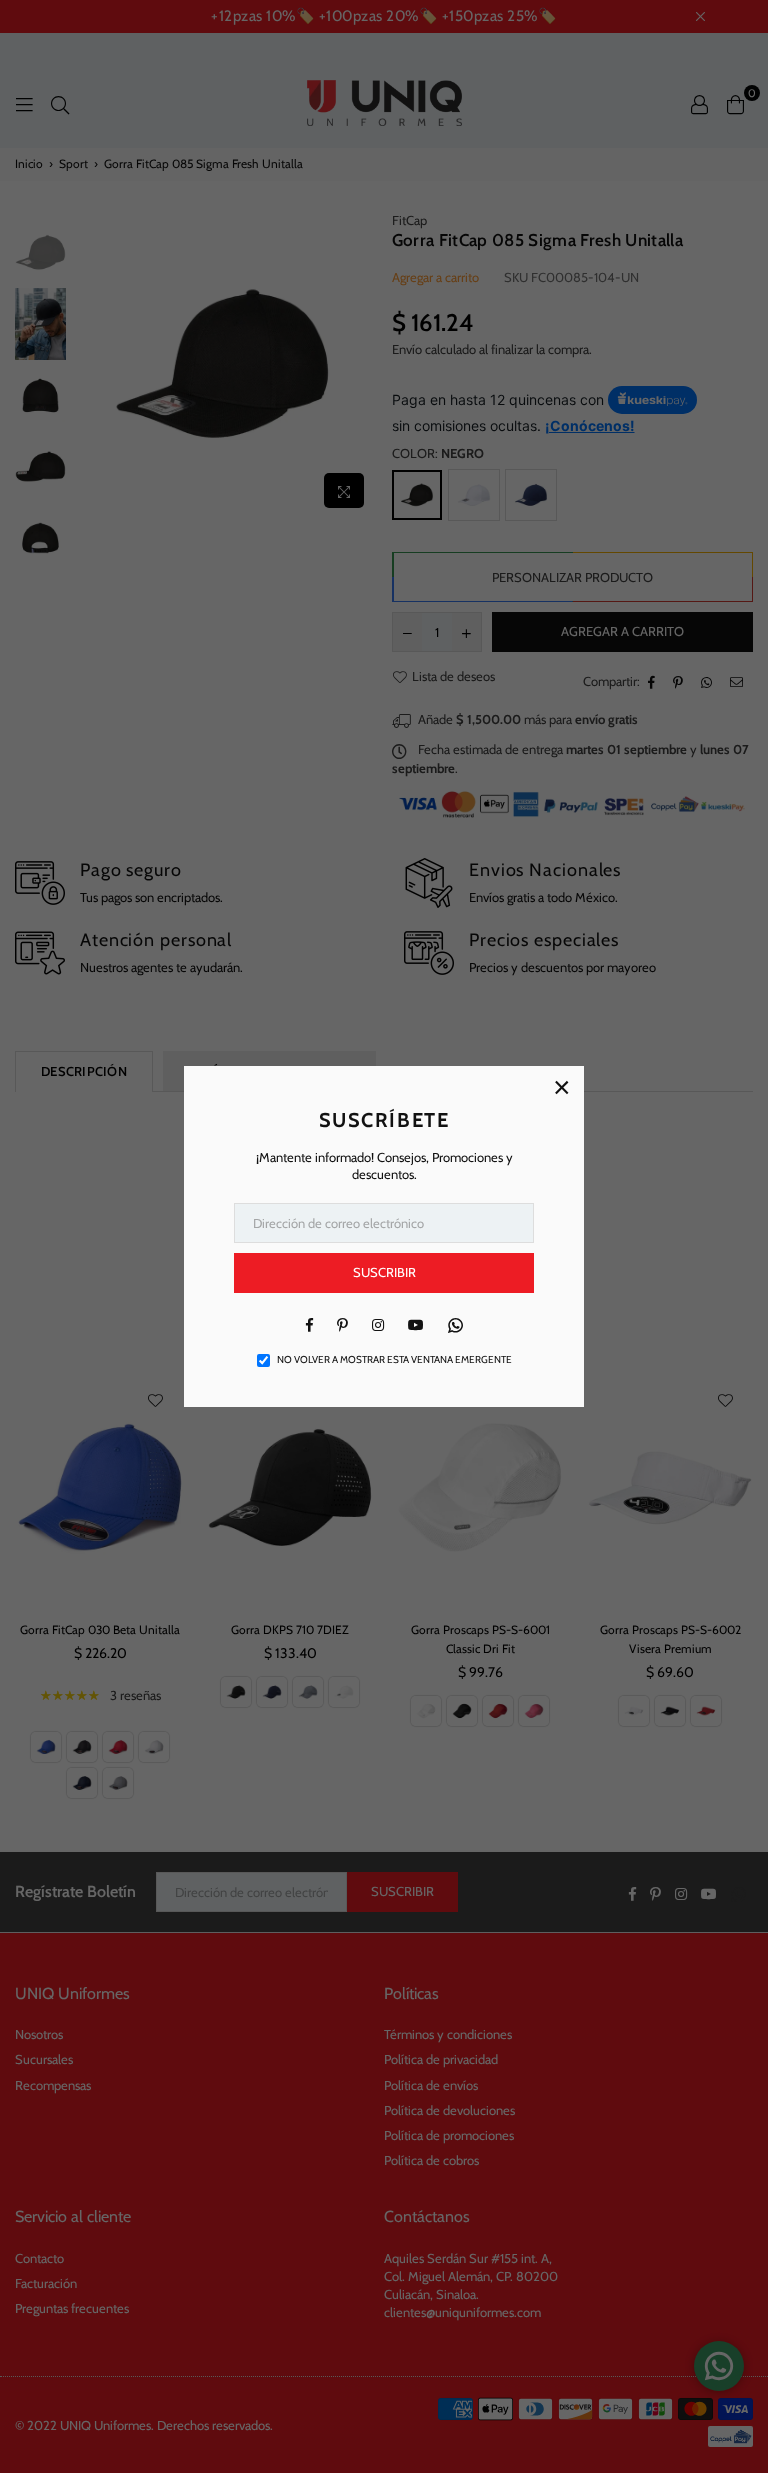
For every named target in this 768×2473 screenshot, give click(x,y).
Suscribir (384, 1272)
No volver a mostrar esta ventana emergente (394, 1359)
